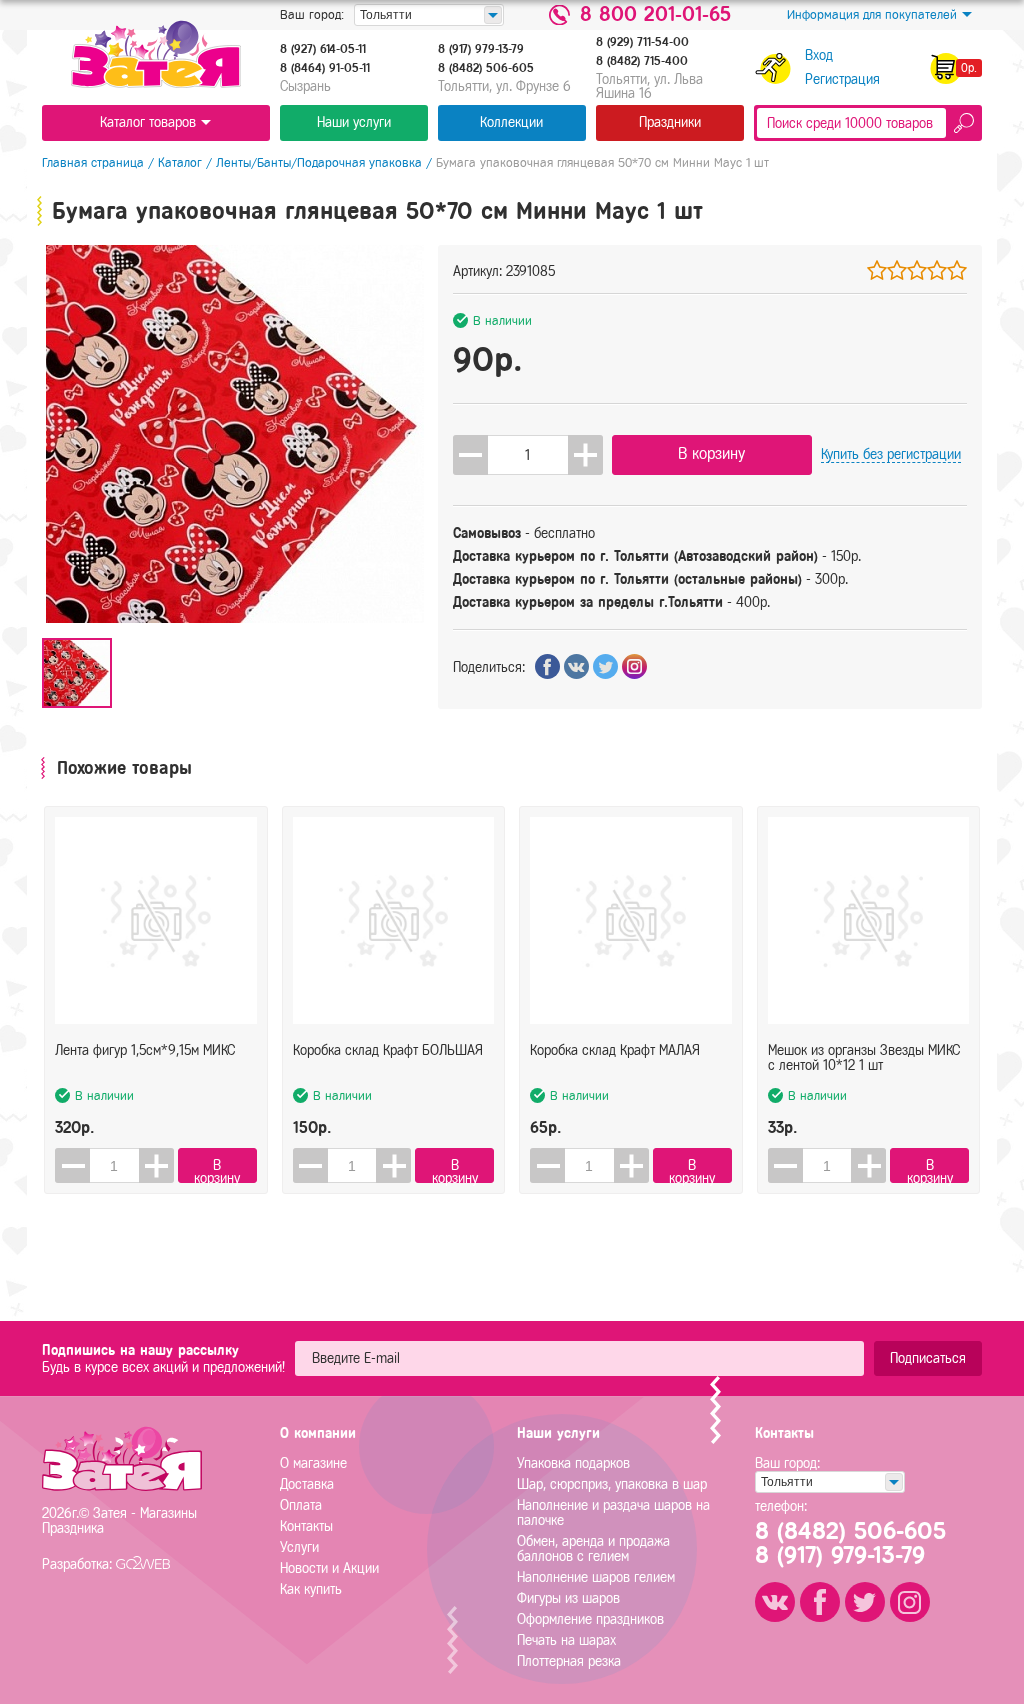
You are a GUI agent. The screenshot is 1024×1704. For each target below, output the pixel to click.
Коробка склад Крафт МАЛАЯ (615, 1050)
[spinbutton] (528, 455)
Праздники (670, 122)
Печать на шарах (566, 1640)
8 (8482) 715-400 (642, 61)
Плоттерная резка (569, 1661)
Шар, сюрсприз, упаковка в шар (612, 1484)
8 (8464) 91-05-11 (325, 68)
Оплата (301, 1505)
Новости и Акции (329, 1568)
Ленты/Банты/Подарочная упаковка (319, 162)
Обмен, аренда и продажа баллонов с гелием (593, 1549)
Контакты (306, 1526)
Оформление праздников (590, 1619)
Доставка (307, 1484)
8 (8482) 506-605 (486, 68)
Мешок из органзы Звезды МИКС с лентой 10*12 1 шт (864, 1058)
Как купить (311, 1589)
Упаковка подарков (573, 1463)
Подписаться (928, 1358)
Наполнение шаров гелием (596, 1577)
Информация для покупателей (872, 14)
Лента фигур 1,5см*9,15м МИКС (145, 1050)
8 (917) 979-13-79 (481, 49)
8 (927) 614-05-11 (323, 49)
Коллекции (511, 122)
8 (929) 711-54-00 (642, 42)
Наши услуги (354, 122)
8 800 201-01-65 (655, 15)
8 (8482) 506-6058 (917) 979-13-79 (850, 1543)
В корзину (711, 453)
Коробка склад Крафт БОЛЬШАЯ (388, 1050)
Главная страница (93, 162)
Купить (891, 454)
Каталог (180, 162)
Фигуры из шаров (568, 1598)
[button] (585, 455)
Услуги (299, 1547)
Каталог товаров (148, 122)
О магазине (313, 1463)
